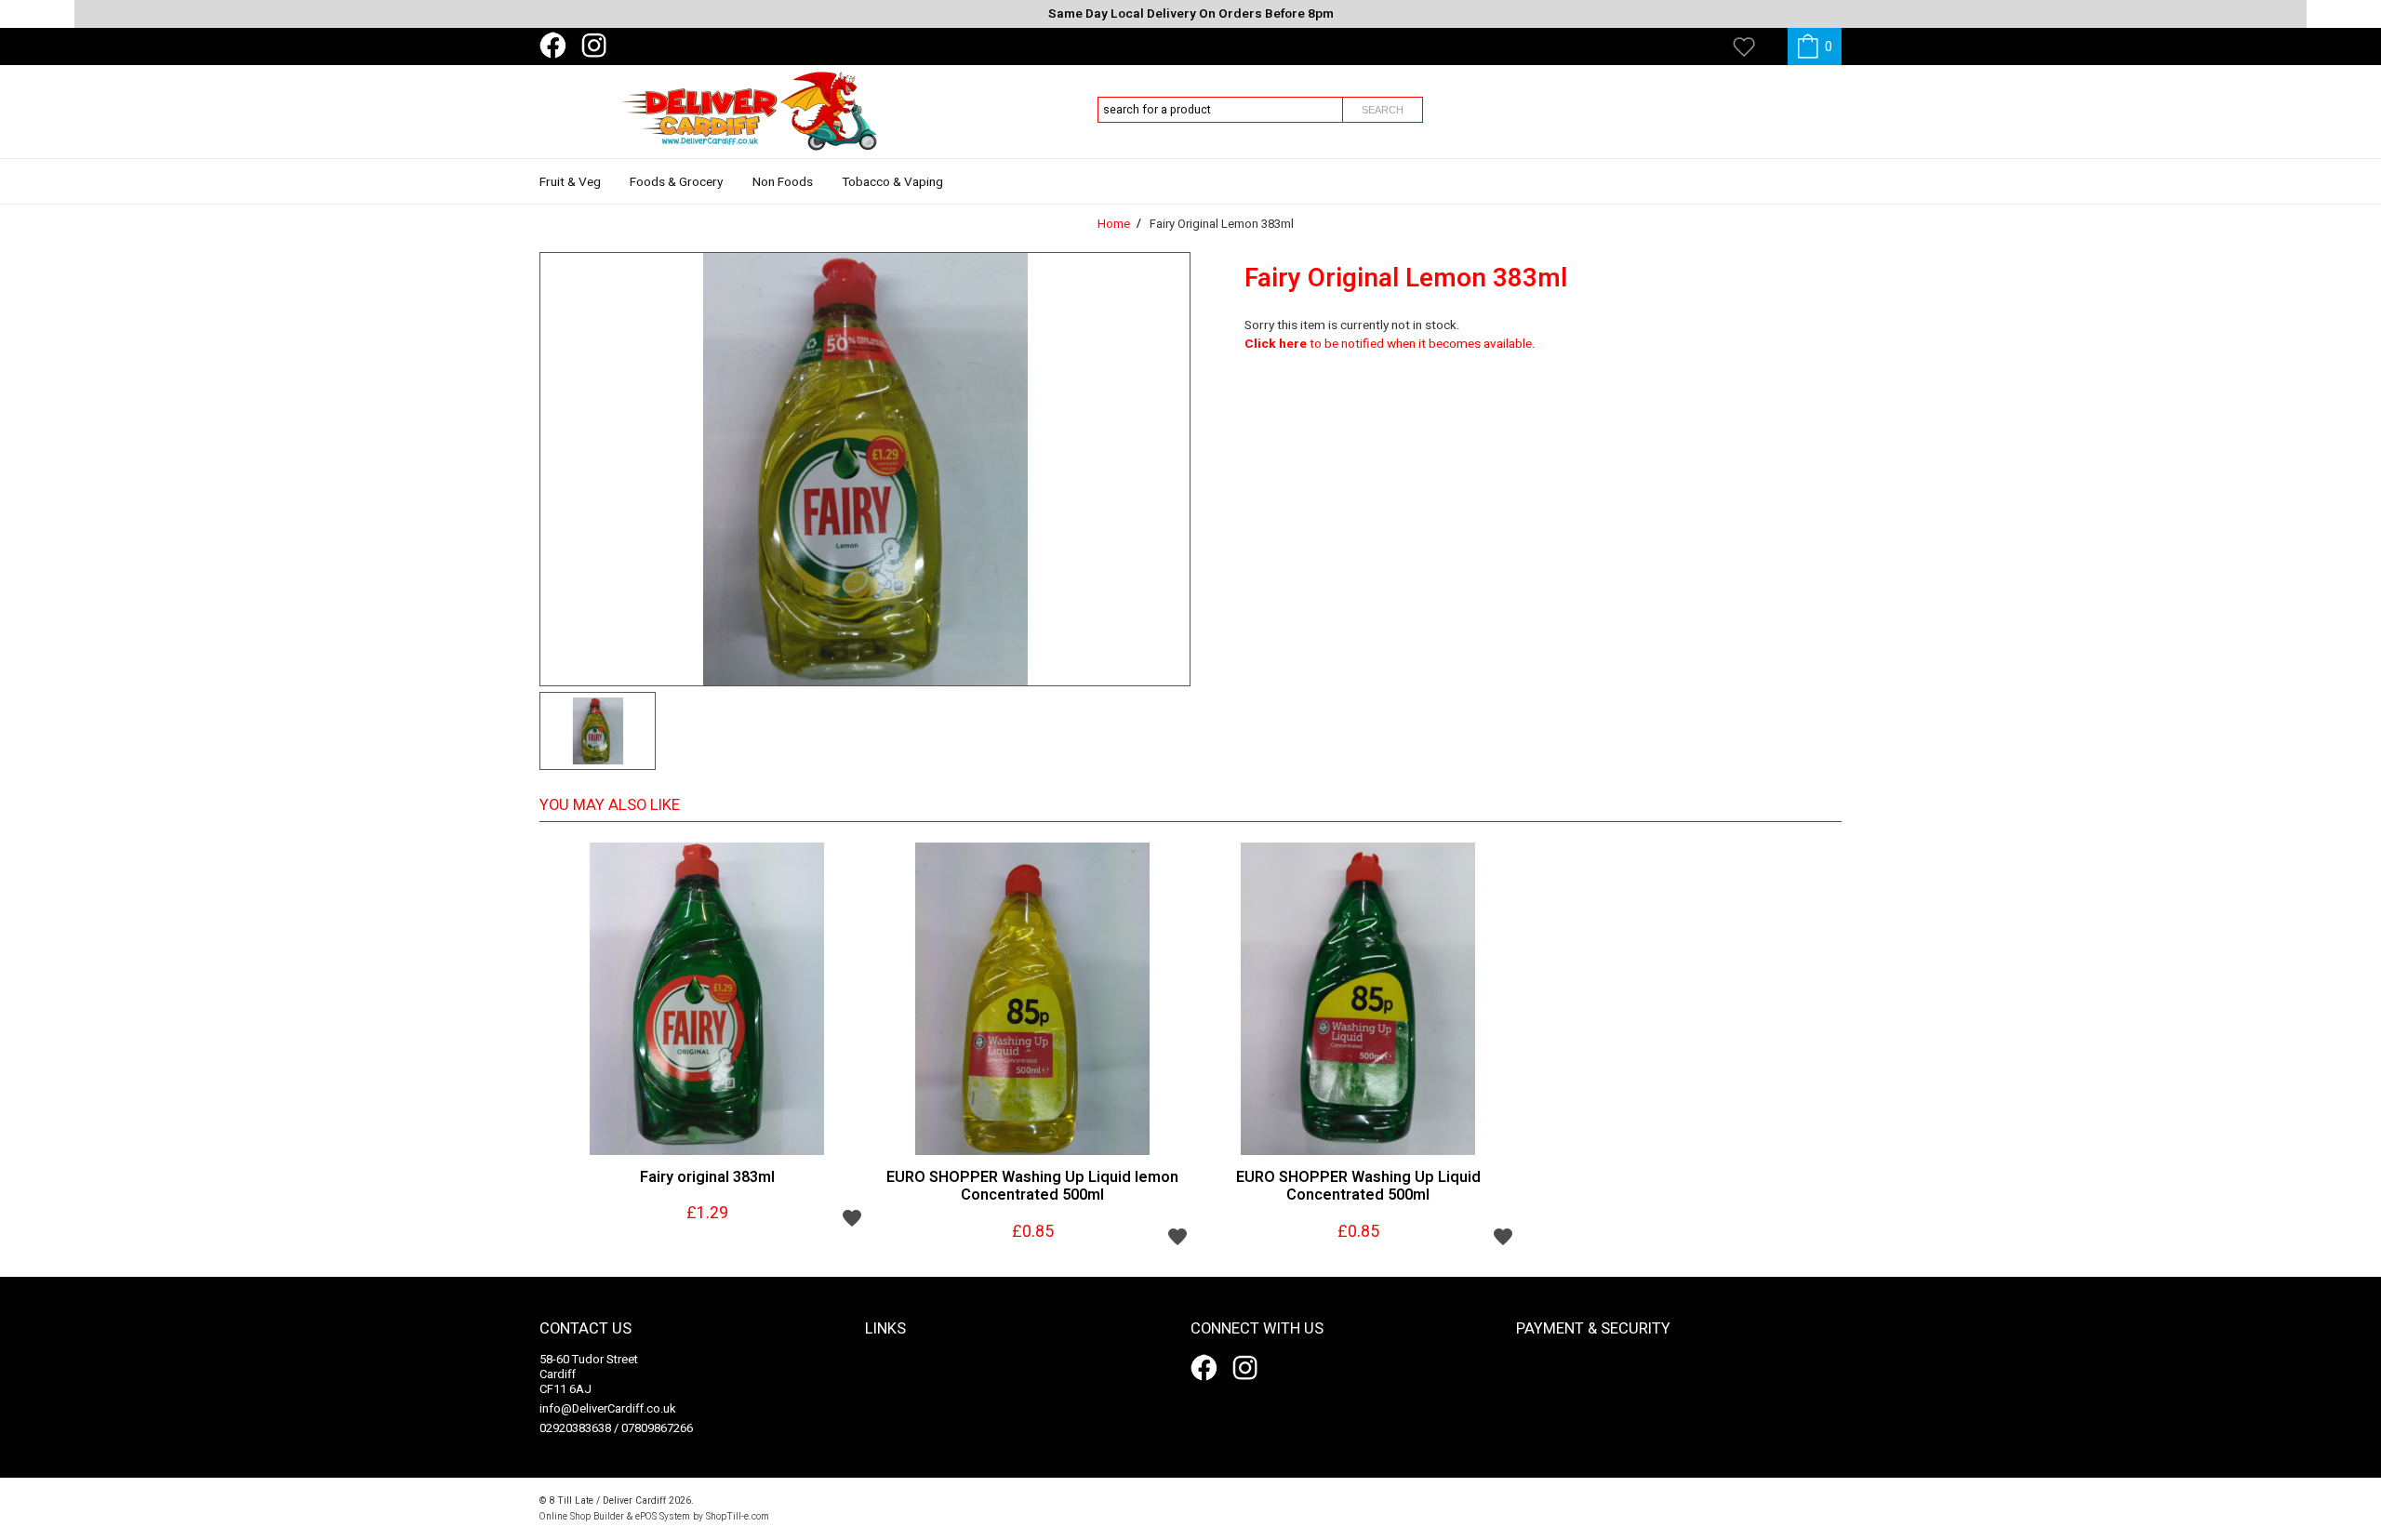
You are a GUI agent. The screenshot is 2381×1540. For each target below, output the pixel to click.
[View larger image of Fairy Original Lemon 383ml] (865, 469)
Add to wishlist (852, 1217)
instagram (598, 46)
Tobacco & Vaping (892, 182)
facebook (556, 46)
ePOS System (663, 1516)
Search (1383, 110)
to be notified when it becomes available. (1390, 344)
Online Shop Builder (582, 1516)
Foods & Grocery (676, 182)
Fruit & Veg (570, 182)
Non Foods (783, 182)
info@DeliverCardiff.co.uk (608, 1408)
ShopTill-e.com (738, 1516)
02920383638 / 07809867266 (616, 1428)
